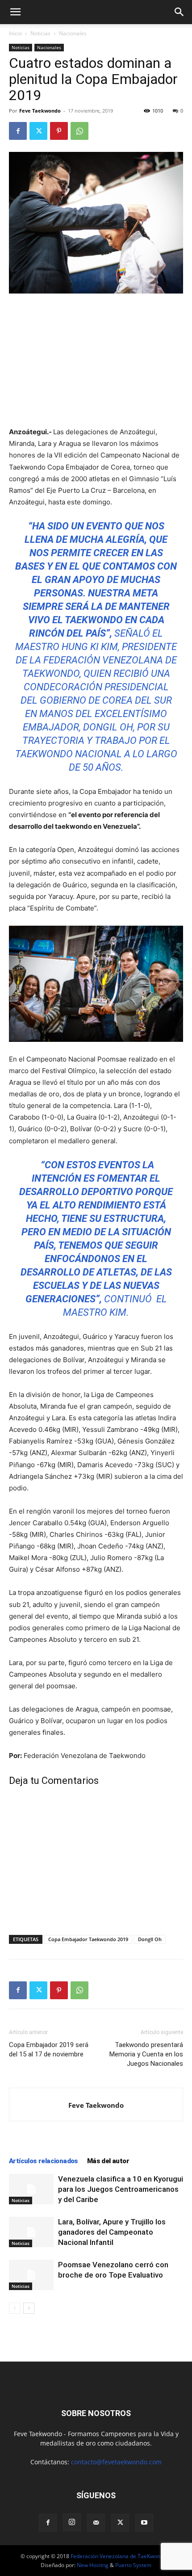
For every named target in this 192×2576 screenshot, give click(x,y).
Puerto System (133, 2565)
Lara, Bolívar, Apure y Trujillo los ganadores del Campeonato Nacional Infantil (112, 2232)
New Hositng (93, 2565)
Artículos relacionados (44, 2161)
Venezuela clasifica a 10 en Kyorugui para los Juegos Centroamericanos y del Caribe (121, 2189)
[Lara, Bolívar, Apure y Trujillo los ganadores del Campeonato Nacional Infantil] (31, 2232)
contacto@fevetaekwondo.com (116, 2462)
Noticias (40, 33)
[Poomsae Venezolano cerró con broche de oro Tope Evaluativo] (31, 2275)
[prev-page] (15, 2308)
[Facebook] (18, 131)
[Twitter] (38, 131)
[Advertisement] (96, 361)
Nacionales (73, 33)
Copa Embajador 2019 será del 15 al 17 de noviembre (49, 2049)
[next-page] (29, 2308)
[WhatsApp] (79, 131)
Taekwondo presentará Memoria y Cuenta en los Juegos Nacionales (146, 2054)
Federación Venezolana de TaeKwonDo (119, 2556)
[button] (15, 12)
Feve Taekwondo (40, 111)
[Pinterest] (59, 131)
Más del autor (108, 2161)
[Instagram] (72, 2522)
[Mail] (96, 2523)
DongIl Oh (150, 1939)
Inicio (15, 33)
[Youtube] (144, 2523)
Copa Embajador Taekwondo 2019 (88, 1939)
